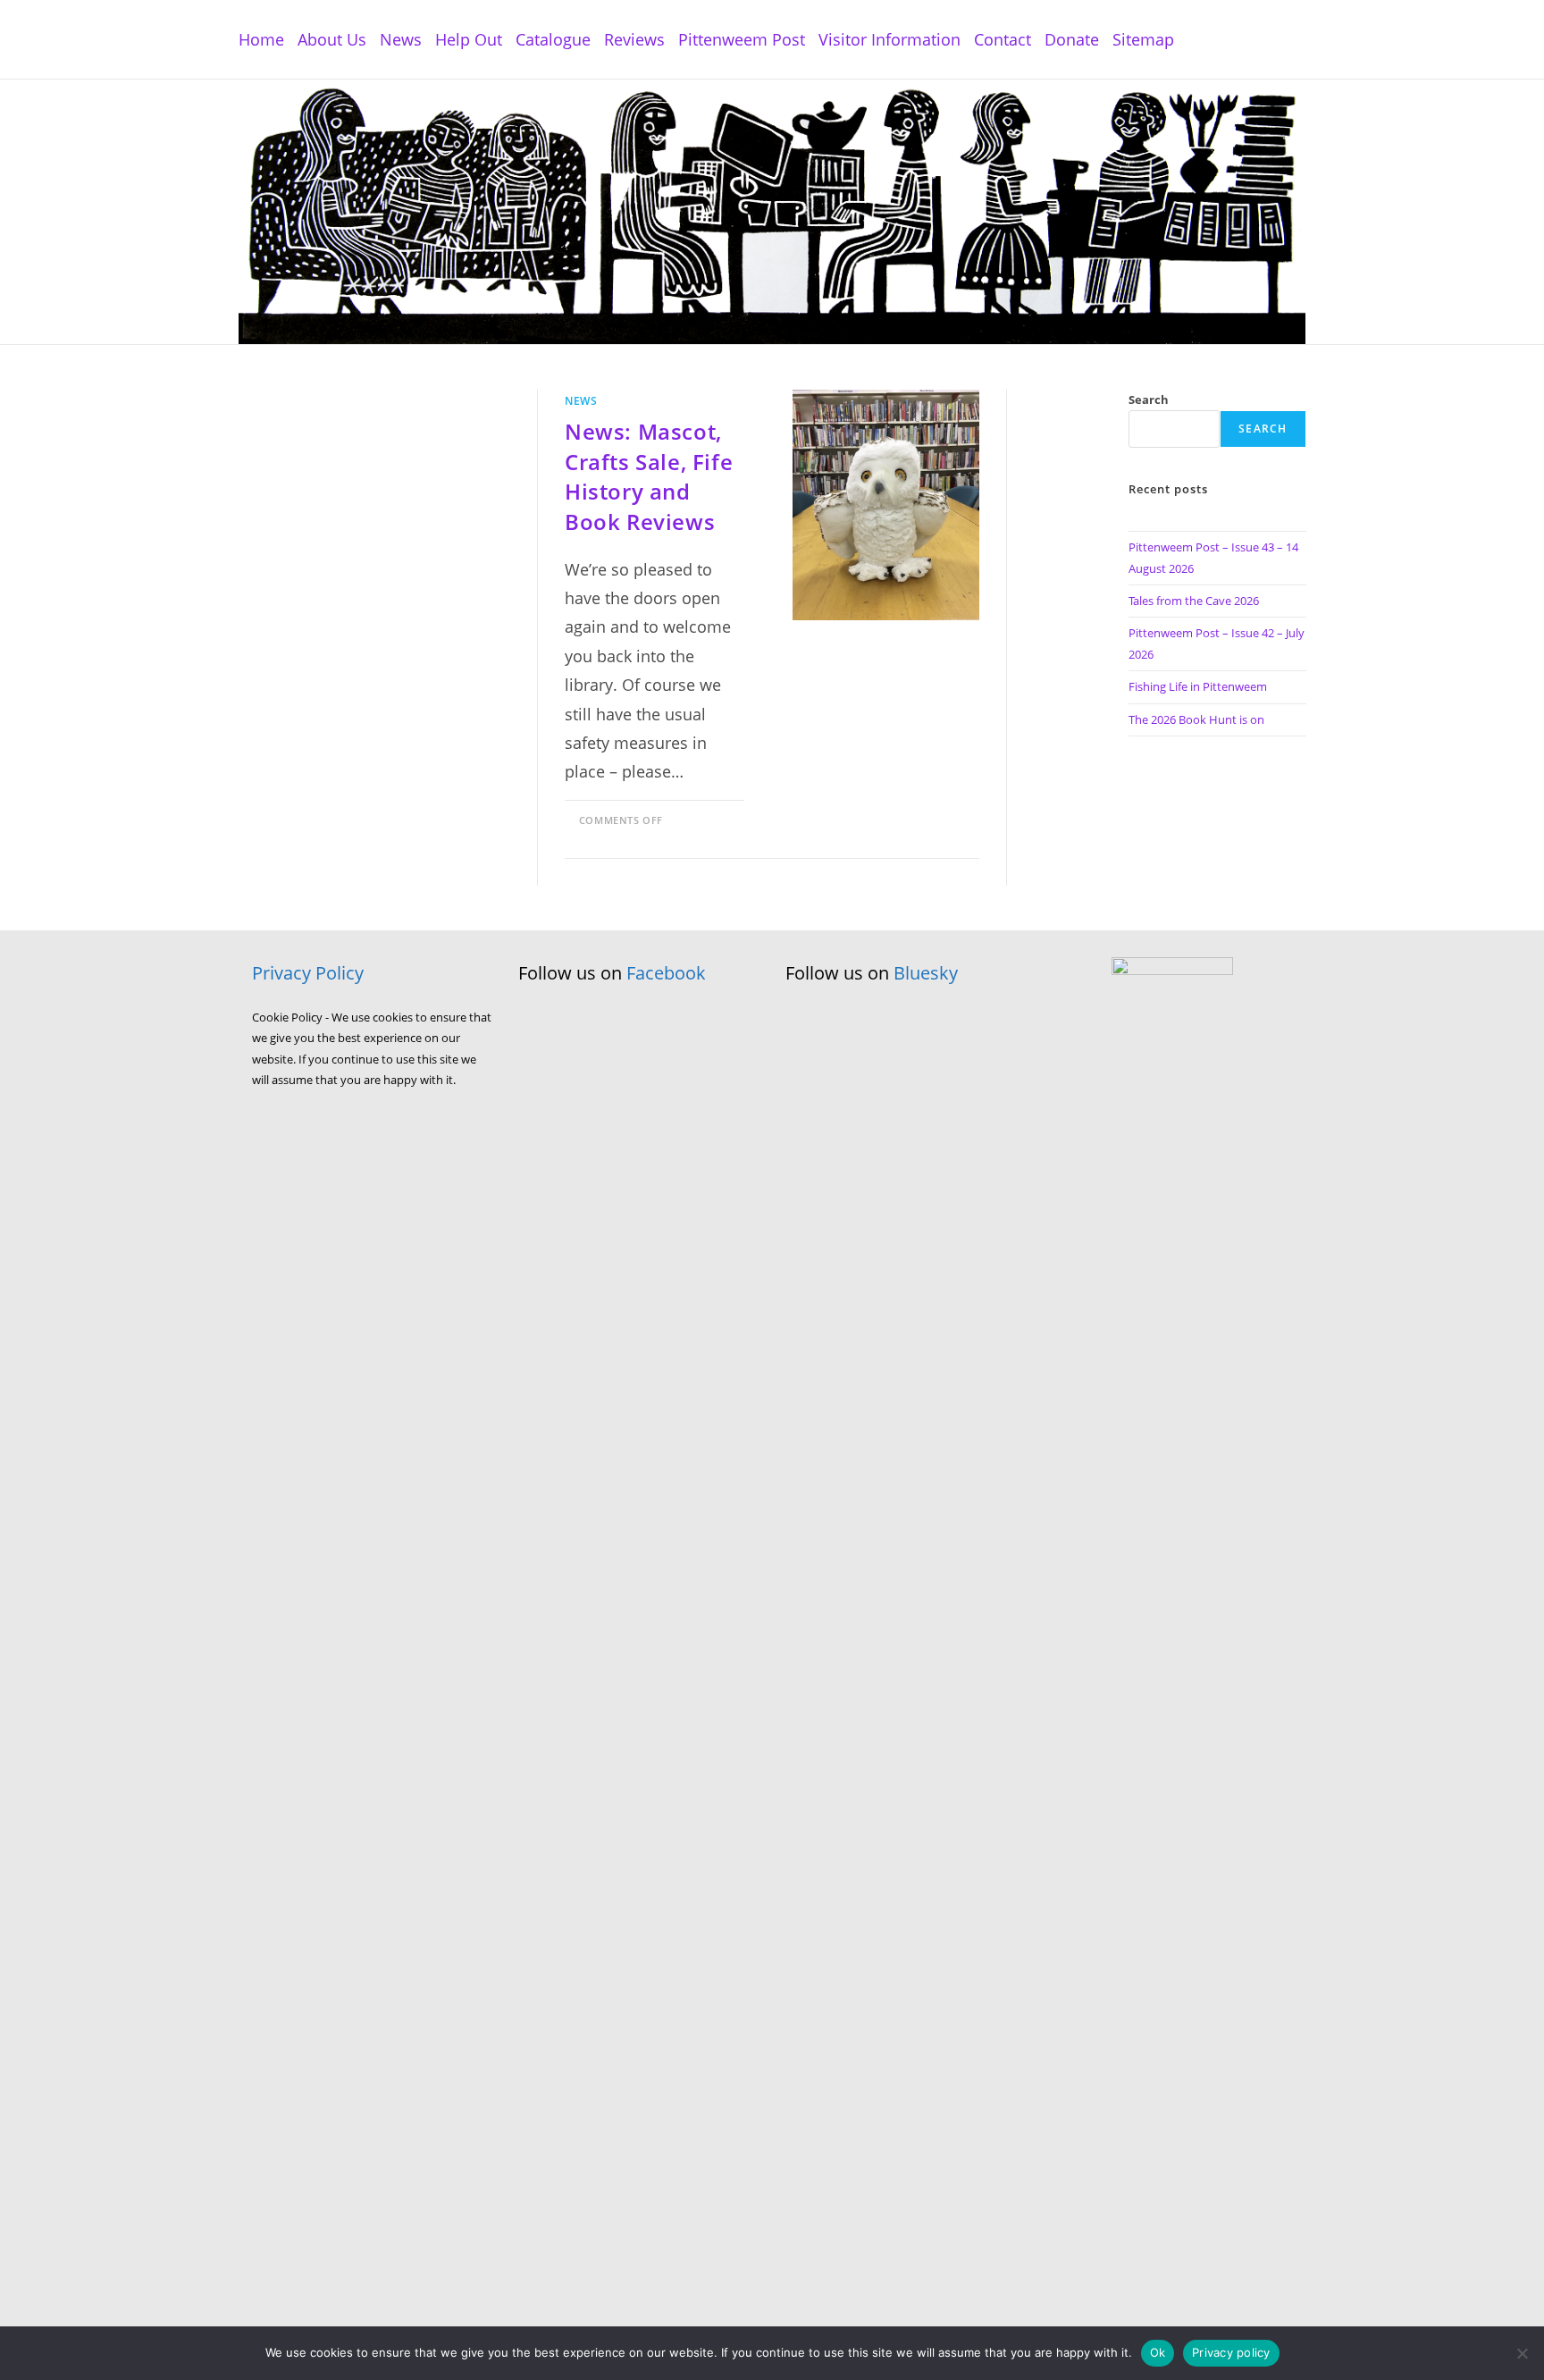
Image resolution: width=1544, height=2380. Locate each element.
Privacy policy (1231, 2352)
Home (261, 39)
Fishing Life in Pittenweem (1198, 686)
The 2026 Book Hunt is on (1196, 719)
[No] (1522, 2353)
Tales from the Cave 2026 (1194, 601)
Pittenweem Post (742, 39)
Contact (1003, 39)
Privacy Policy (308, 973)
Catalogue (553, 39)
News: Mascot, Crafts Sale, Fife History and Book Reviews (649, 476)
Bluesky (926, 973)
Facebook (666, 973)
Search (1149, 399)
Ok (1158, 2352)
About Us (332, 39)
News (401, 39)
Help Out (469, 39)
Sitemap (1143, 39)
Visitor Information (889, 39)
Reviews (634, 39)
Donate (1072, 39)
